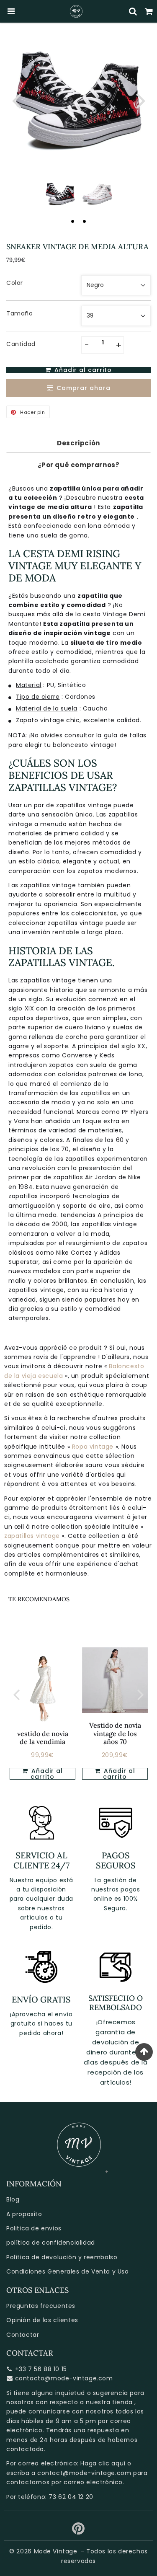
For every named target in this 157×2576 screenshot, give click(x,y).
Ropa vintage (94, 1447)
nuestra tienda (109, 2402)
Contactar (23, 2335)
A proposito (24, 2214)
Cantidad (21, 344)
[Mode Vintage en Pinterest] (78, 2532)
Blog (13, 2199)
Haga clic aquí (103, 2463)
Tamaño (20, 313)
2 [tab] (85, 221)
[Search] (133, 11)
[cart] (149, 11)
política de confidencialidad (51, 2243)
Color (15, 283)
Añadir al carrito (46, 1774)
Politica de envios (34, 2228)
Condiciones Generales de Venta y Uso (68, 2271)
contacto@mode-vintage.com (64, 2378)
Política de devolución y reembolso (62, 2257)
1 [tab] (73, 221)
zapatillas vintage (33, 1536)
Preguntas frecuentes (41, 2306)
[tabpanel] (60, 194)
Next (141, 100)
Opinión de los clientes (42, 2320)
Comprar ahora (84, 388)
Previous (16, 100)
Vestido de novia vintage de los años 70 (115, 1733)
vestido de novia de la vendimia (43, 1738)
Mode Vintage (56, 2551)
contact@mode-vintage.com (84, 2473)
